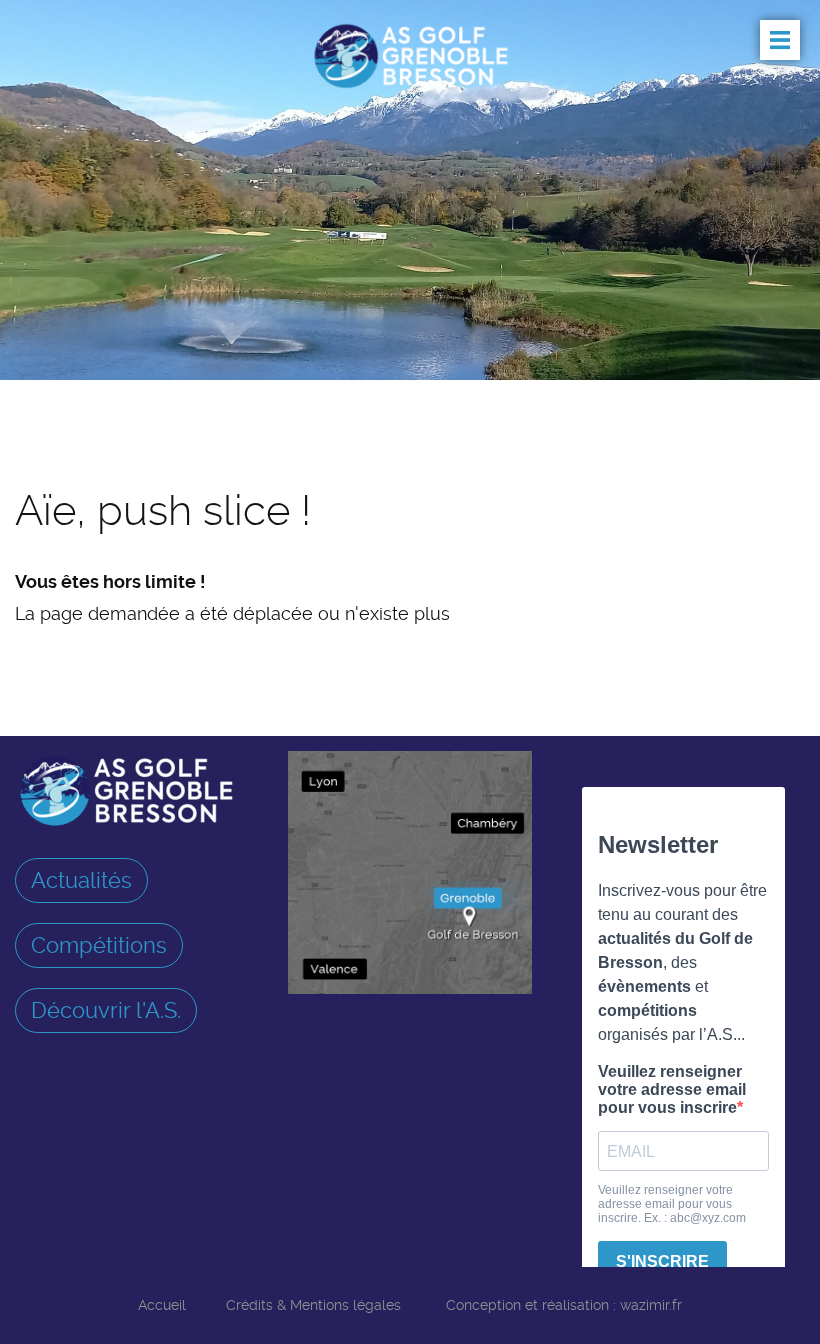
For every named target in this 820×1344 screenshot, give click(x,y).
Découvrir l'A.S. (106, 1010)
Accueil (162, 1305)
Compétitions (99, 945)
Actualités (81, 880)
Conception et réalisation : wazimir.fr (564, 1305)
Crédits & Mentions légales (313, 1305)
